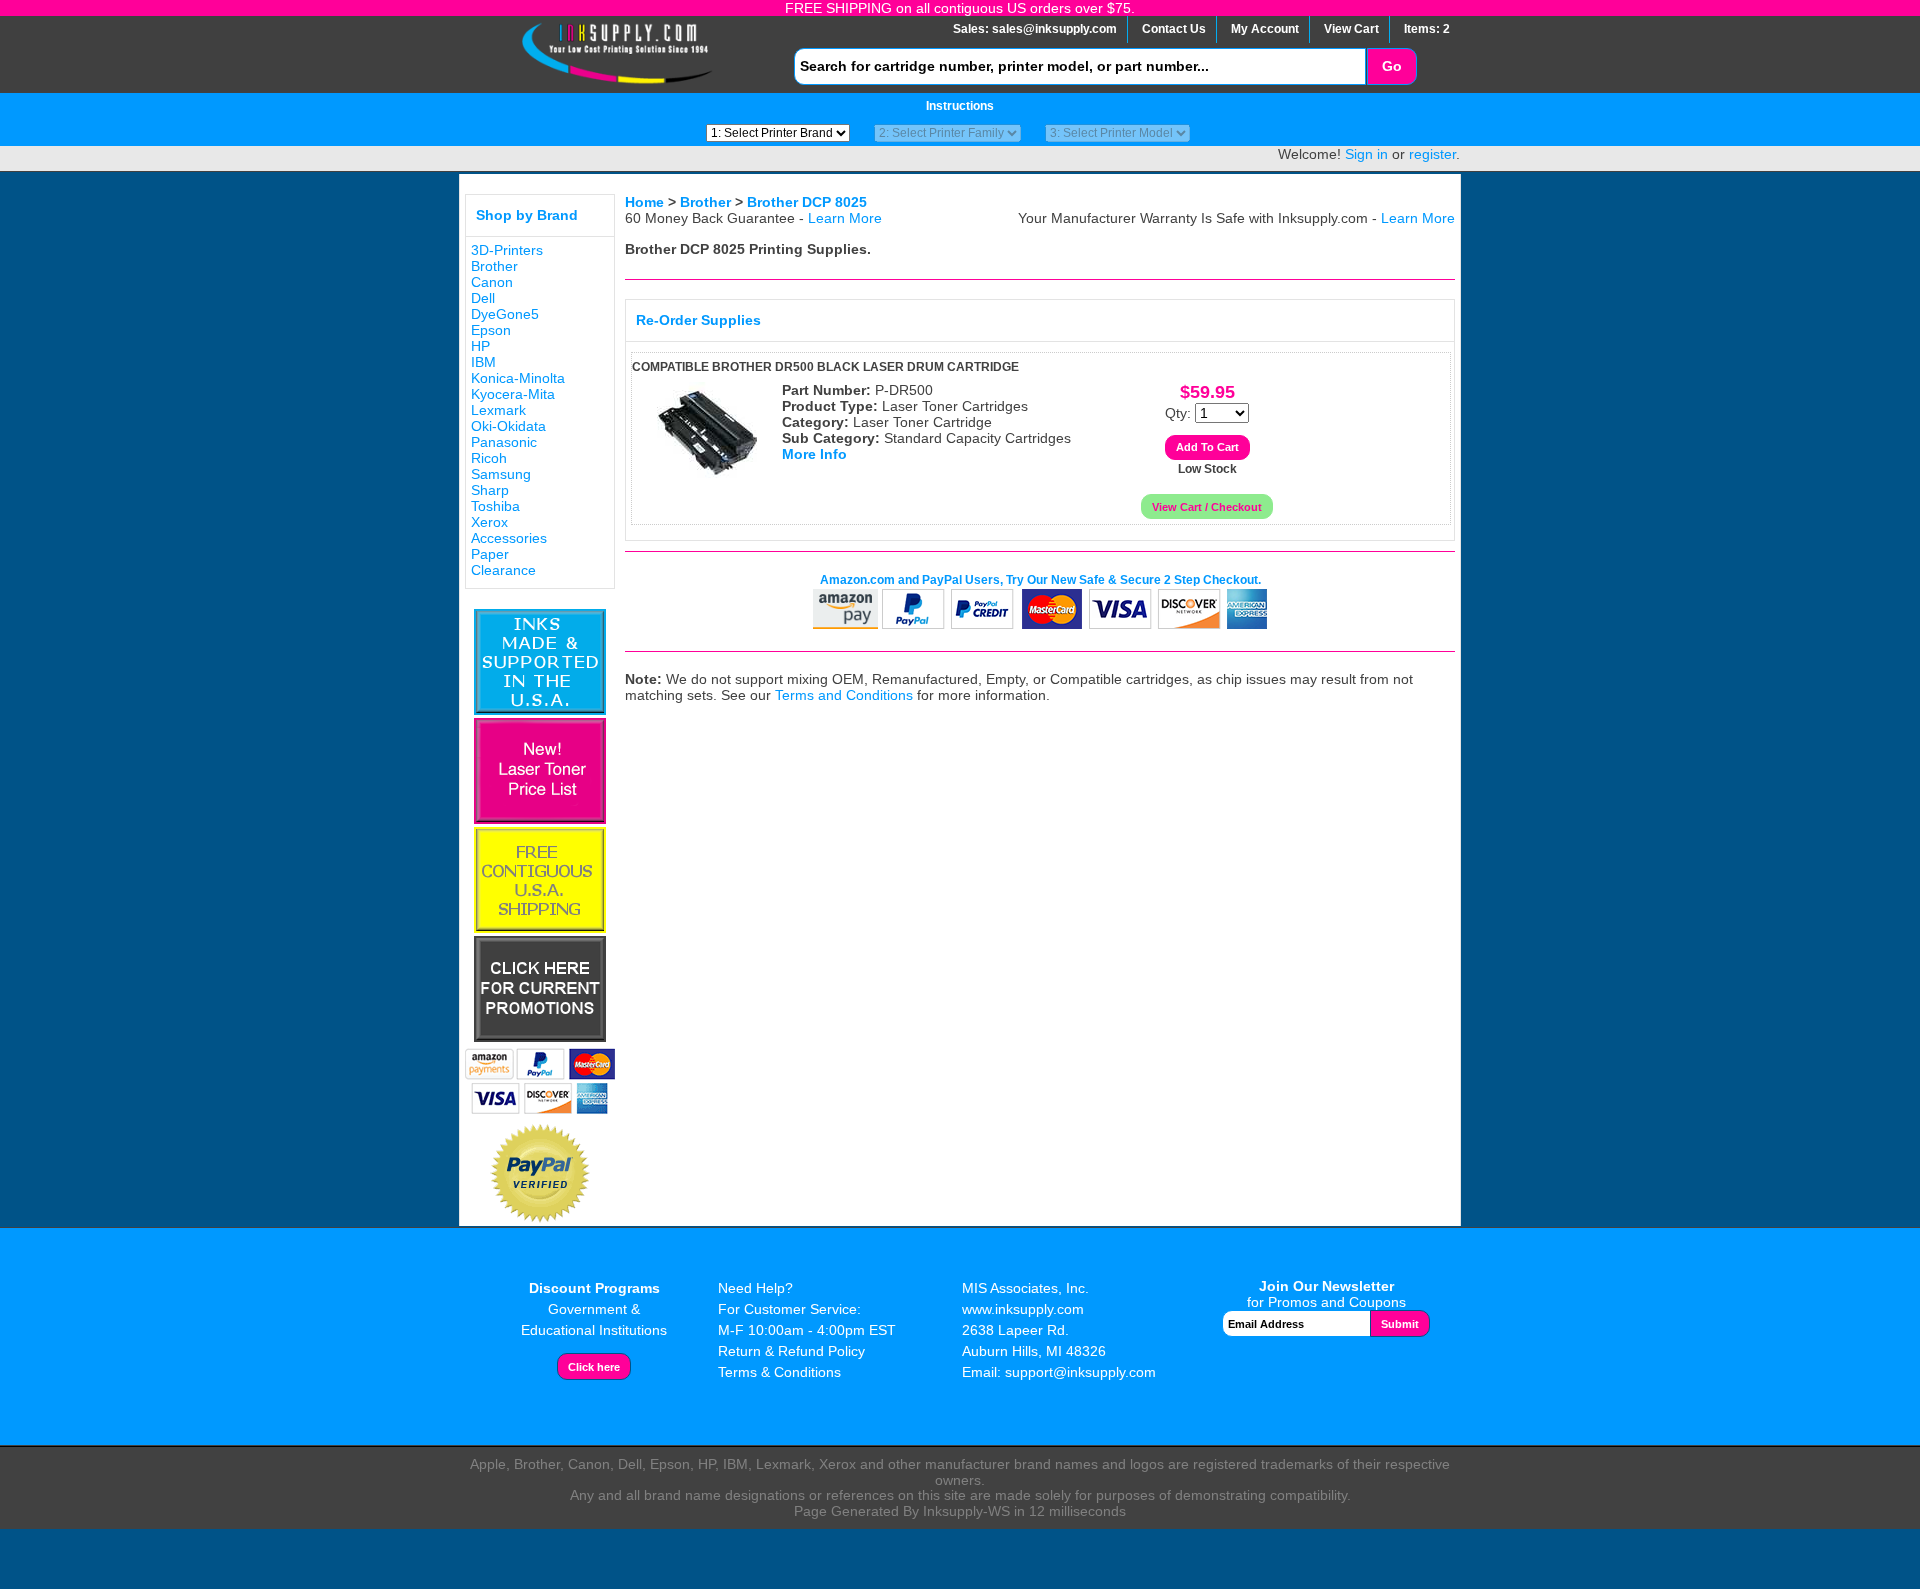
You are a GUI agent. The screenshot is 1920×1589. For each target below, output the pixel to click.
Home (644, 202)
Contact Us (1174, 29)
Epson (491, 330)
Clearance (503, 570)
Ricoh (489, 458)
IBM (483, 362)
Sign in (1366, 154)
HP (480, 346)
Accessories (509, 538)
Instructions (960, 106)
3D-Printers (507, 250)
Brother (494, 266)
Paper (490, 554)
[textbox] (1080, 66)
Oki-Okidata (508, 426)
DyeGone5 (505, 314)
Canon (492, 282)
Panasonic (504, 442)
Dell (483, 298)
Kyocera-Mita (513, 394)
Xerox (489, 522)
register (1432, 154)
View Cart (1351, 29)
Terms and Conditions (844, 695)
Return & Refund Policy (791, 1351)
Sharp (490, 490)
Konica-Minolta (518, 378)
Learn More (845, 218)
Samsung (501, 474)
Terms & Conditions (779, 1372)
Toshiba (495, 506)
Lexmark (498, 410)
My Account (1265, 29)
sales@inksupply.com (1054, 29)
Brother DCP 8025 (807, 202)
